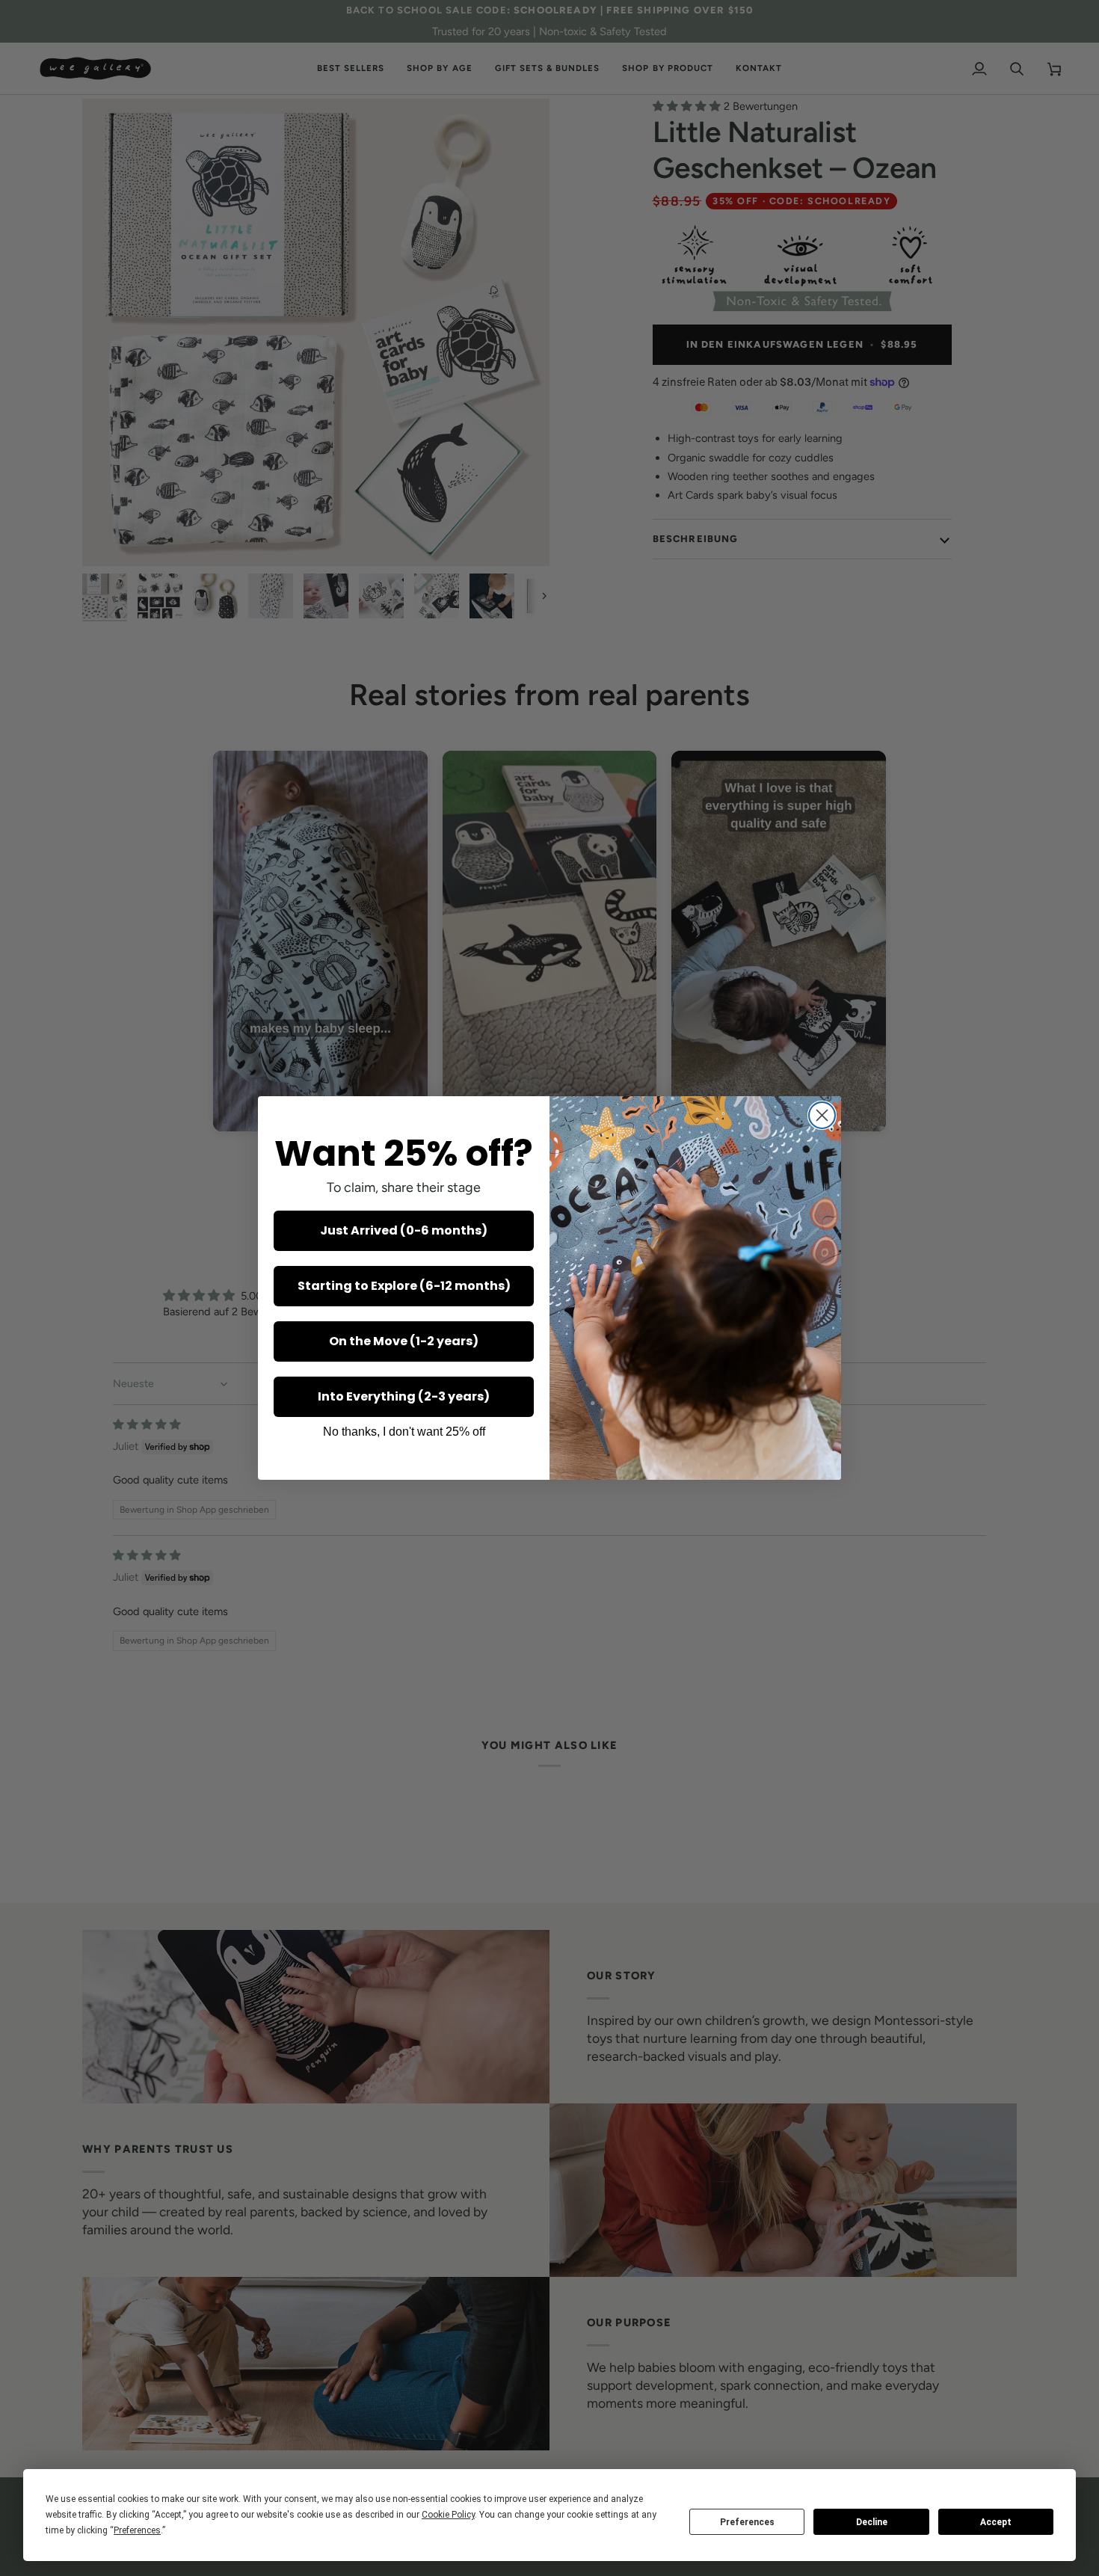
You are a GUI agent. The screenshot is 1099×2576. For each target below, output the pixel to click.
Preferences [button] (137, 2530)
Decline (872, 2522)
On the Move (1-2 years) (404, 1341)
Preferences (747, 2522)
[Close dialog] (822, 1115)
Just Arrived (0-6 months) (404, 1230)
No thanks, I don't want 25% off (404, 1432)
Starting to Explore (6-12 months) (404, 1286)
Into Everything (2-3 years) (404, 1396)
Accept (996, 2522)
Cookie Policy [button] (448, 2515)
